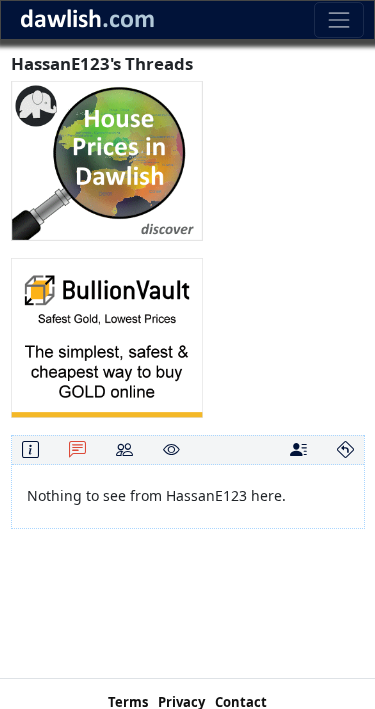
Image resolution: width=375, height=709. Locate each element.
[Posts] (77, 449)
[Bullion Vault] (107, 336)
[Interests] (171, 449)
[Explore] (345, 449)
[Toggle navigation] (338, 19)
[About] (30, 449)
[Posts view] (298, 449)
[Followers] (124, 449)
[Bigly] (107, 159)
